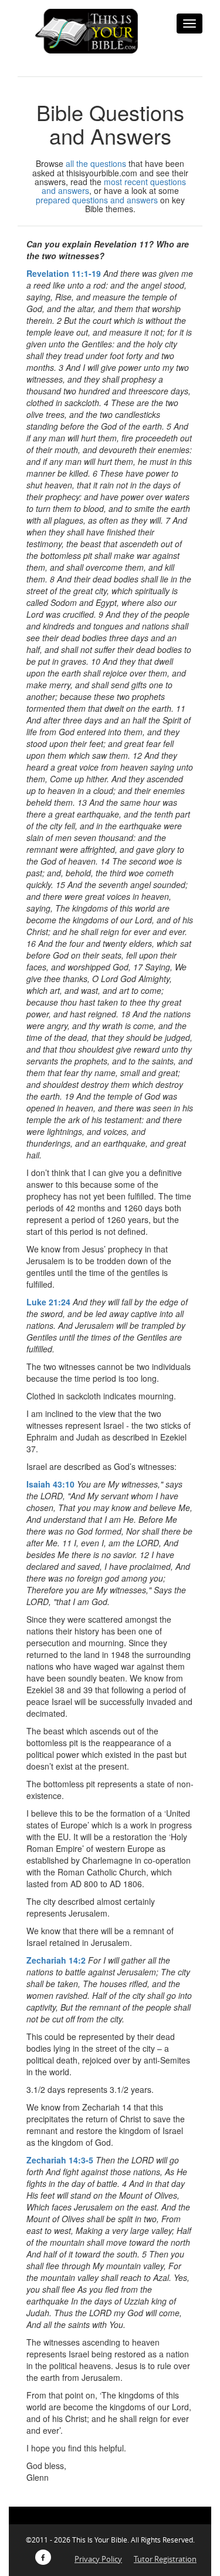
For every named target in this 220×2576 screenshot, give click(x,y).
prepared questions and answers (97, 200)
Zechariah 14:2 (56, 1960)
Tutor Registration (165, 2559)
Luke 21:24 (48, 1302)
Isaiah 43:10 (50, 1484)
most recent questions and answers (114, 186)
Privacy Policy (98, 2559)
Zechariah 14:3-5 (60, 2160)
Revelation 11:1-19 (64, 273)
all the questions (96, 163)
